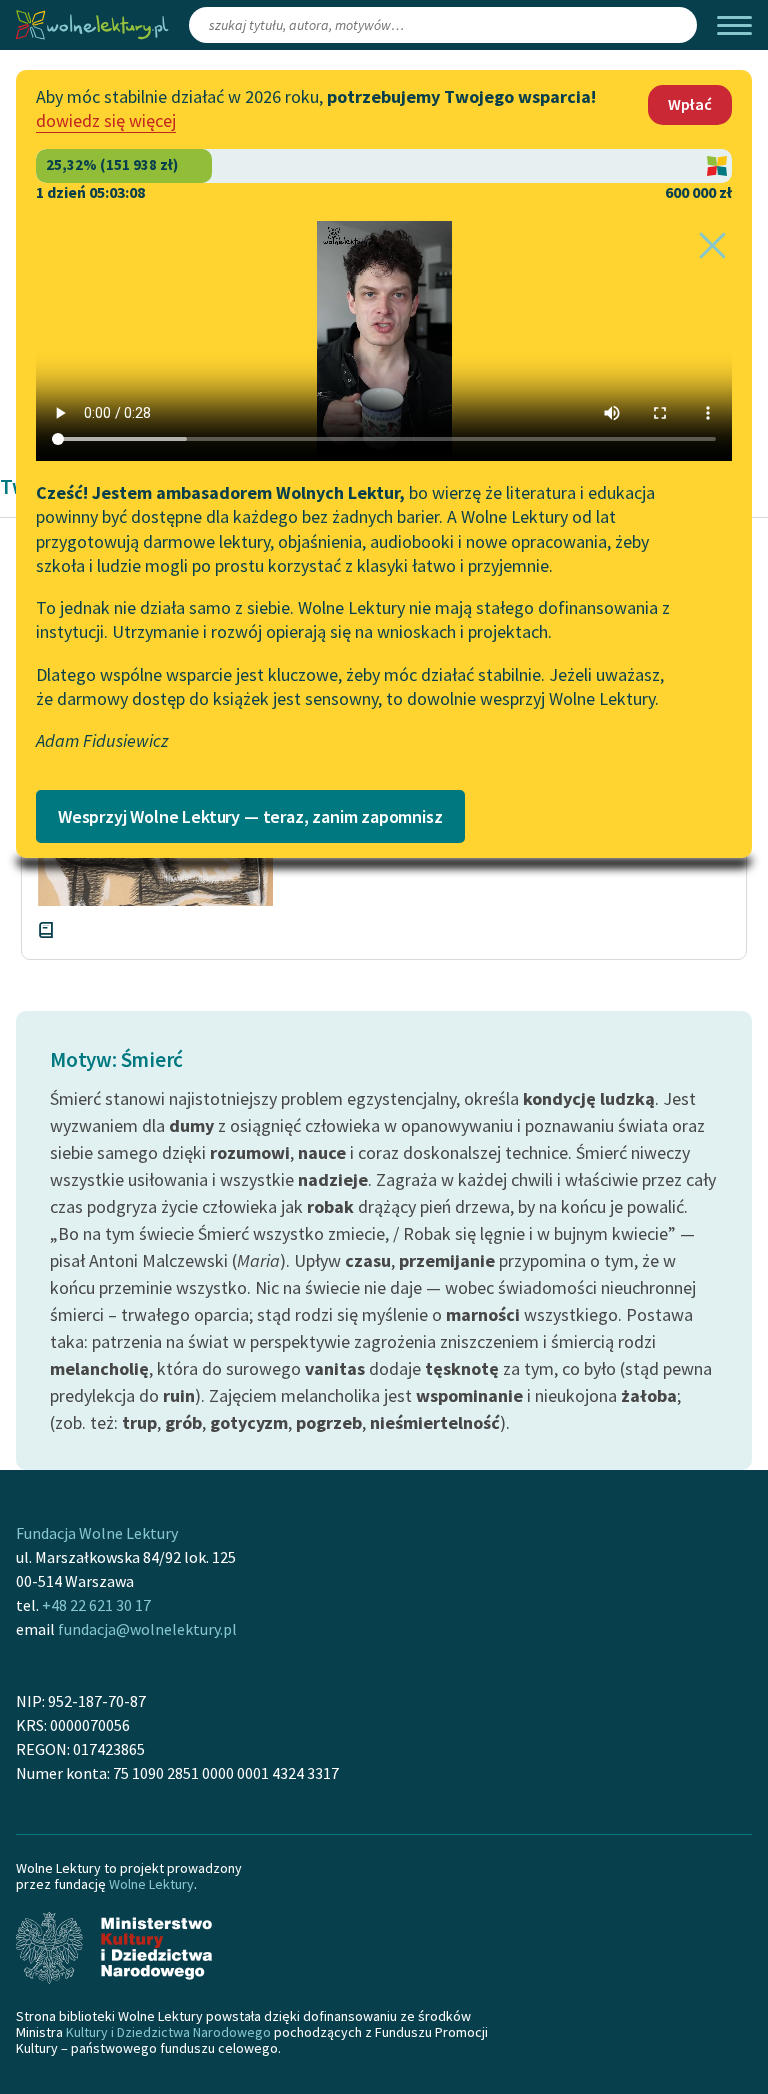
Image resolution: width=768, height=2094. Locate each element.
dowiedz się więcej (106, 120)
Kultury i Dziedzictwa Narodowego (168, 2032)
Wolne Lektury (151, 1884)
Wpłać (690, 104)
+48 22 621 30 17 (96, 1605)
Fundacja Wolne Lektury (97, 1533)
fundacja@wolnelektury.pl (147, 1629)
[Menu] (734, 25)
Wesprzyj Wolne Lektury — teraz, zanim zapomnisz (250, 816)
